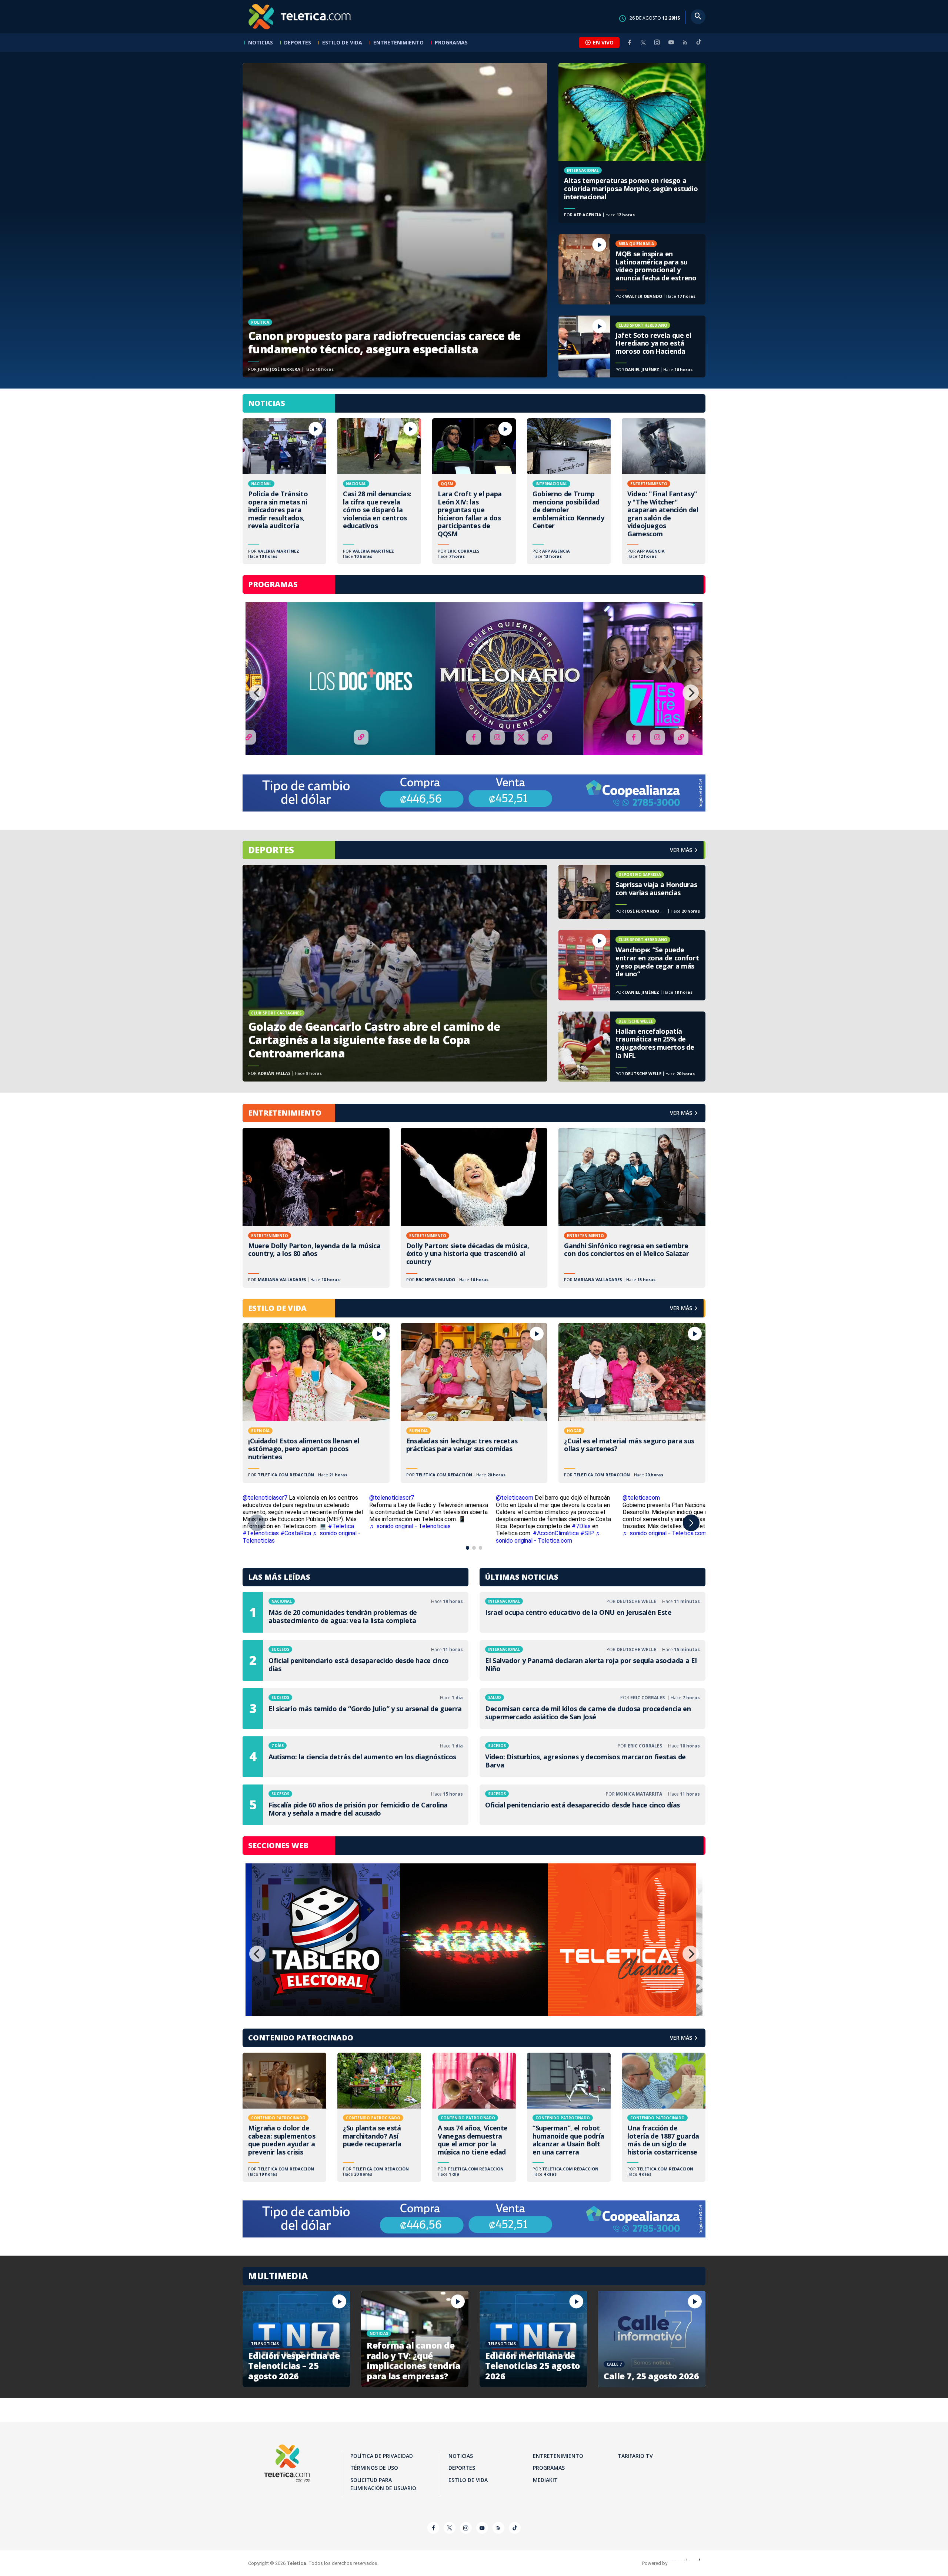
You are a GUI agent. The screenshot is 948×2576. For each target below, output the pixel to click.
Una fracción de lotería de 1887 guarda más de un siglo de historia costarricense (664, 2117)
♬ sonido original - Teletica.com (549, 1537)
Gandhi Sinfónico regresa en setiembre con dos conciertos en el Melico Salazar (632, 1208)
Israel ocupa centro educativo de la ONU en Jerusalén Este (592, 1612)
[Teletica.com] (300, 17)
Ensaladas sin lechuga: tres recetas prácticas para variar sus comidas (474, 1403)
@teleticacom (515, 1498)
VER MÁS (681, 1113)
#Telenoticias (261, 1533)
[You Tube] (671, 42)
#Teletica (341, 1526)
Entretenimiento (398, 42)
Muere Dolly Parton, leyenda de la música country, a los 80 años (316, 1208)
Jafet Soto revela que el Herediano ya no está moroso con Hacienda (632, 347)
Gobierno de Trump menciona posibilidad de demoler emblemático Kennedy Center (569, 491)
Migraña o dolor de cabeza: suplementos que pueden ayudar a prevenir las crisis (284, 2117)
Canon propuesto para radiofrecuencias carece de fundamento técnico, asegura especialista (395, 220)
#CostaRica (296, 1533)
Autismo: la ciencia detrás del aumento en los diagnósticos (355, 1757)
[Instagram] (657, 42)
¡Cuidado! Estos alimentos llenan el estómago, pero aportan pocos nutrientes (316, 1403)
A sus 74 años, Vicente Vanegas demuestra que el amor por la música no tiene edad (474, 2117)
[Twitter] (643, 42)
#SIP (587, 1533)
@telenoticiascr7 (265, 1498)
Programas (451, 42)
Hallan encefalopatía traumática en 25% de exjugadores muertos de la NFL (632, 1047)
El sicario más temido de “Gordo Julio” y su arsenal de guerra (355, 1709)
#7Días (581, 1526)
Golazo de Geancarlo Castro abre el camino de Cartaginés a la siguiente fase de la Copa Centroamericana (395, 973)
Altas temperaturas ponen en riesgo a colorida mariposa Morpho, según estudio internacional (632, 143)
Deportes (298, 42)
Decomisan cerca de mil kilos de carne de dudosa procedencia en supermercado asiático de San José (592, 1709)
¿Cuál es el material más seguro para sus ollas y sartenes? (632, 1403)
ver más (681, 850)
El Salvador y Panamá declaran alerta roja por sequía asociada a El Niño (592, 1660)
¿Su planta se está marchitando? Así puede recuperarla (379, 2117)
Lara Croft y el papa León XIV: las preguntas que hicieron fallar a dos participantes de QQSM (474, 491)
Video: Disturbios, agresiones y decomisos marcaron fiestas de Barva (592, 1757)
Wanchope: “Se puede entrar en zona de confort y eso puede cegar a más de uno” (632, 965)
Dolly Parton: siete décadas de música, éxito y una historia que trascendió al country (474, 1208)
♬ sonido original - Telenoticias (410, 1526)
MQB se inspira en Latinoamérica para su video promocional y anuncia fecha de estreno (632, 269)
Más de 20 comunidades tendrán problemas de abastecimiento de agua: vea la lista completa (355, 1612)
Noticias (261, 42)
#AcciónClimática (556, 1533)
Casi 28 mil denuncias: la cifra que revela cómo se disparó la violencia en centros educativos (379, 491)
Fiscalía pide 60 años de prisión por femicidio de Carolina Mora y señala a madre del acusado (355, 1805)
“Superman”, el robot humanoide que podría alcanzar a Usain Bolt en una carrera (569, 2117)
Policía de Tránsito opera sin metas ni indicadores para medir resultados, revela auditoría (284, 491)
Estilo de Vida (342, 42)
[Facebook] (630, 42)
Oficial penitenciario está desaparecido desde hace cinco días (355, 1660)
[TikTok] (699, 45)
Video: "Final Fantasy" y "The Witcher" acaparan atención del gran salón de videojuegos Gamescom (664, 491)
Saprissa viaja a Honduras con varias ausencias (632, 892)
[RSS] (685, 42)
